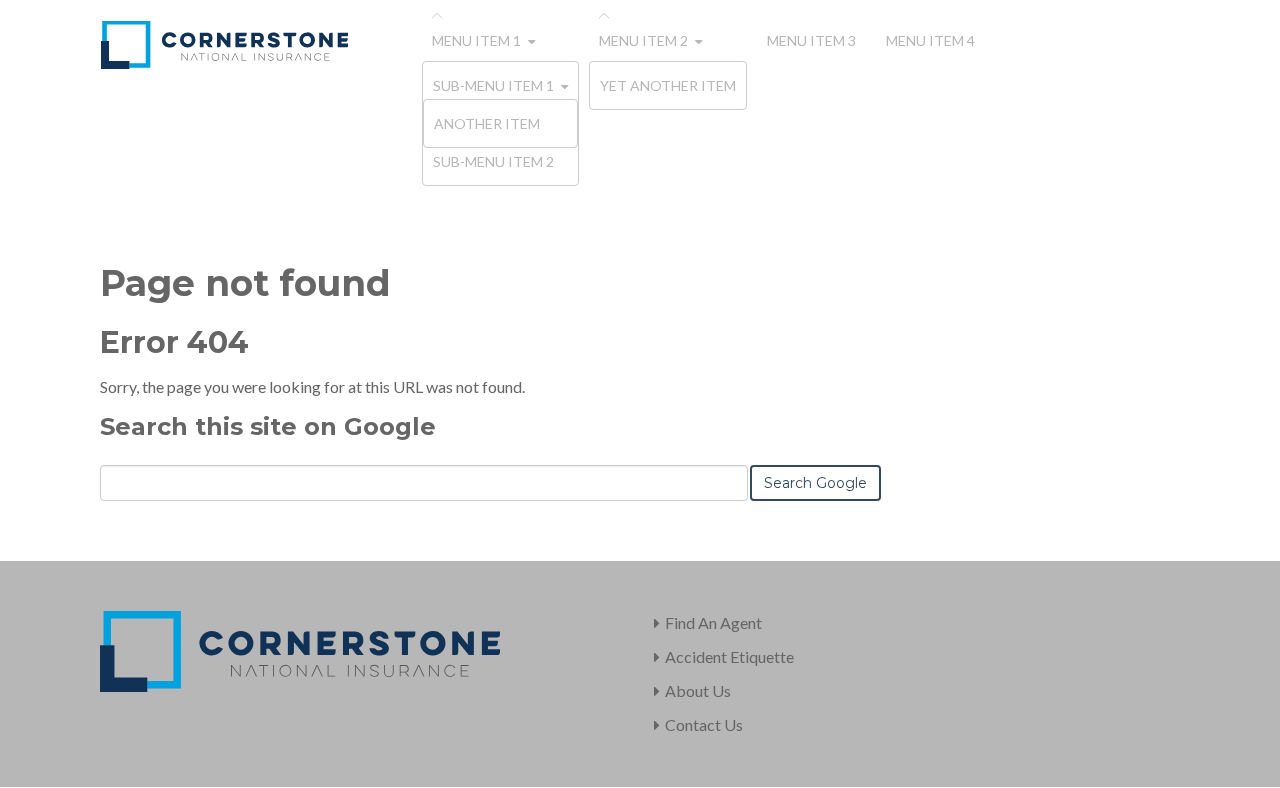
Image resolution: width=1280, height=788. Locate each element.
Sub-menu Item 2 (493, 161)
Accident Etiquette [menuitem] (729, 656)
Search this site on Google (268, 426)
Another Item (487, 123)
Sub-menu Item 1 (493, 85)
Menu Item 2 (643, 40)
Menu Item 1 (476, 40)
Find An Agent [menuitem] (713, 622)
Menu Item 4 (930, 40)
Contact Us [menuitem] (704, 724)
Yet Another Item (668, 85)
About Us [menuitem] (698, 690)
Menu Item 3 (811, 40)
